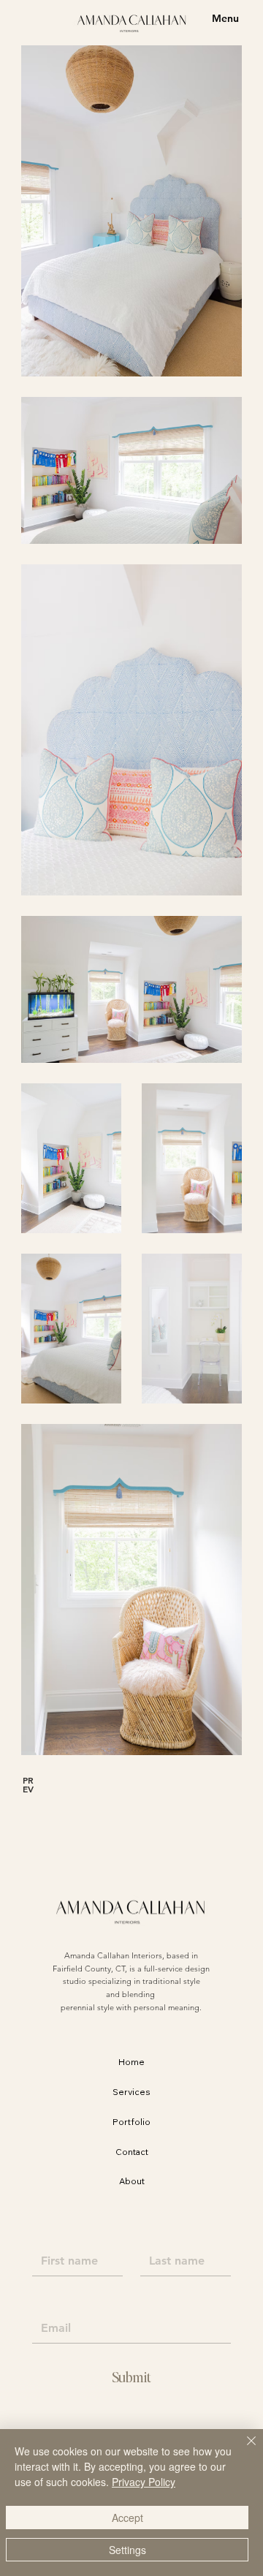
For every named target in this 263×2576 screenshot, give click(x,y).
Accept (127, 2518)
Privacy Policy (144, 2482)
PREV (28, 1784)
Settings (127, 2550)
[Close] (243, 2450)
